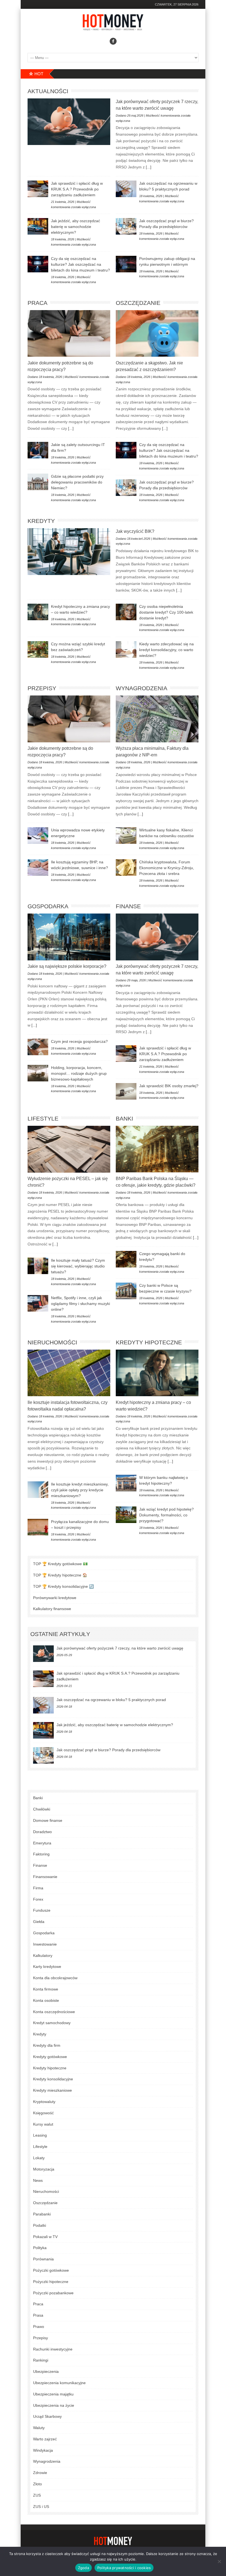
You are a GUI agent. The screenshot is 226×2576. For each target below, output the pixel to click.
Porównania (43, 2259)
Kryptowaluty (44, 2102)
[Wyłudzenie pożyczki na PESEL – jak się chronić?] (69, 1149)
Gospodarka (48, 906)
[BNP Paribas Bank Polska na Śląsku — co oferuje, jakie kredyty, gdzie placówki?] (157, 1149)
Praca (37, 303)
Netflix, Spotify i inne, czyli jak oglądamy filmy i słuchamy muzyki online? (80, 1304)
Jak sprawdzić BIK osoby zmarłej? (169, 1086)
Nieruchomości (52, 1342)
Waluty (39, 2428)
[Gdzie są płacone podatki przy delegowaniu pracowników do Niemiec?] (38, 482)
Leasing (40, 2135)
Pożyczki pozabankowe (53, 2293)
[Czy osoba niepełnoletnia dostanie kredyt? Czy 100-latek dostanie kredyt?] (126, 612)
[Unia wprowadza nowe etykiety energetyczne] (38, 836)
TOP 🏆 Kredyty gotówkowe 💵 (60, 1564)
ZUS (37, 2495)
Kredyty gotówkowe (50, 2057)
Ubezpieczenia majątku (53, 2394)
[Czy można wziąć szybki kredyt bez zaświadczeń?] (38, 649)
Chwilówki (42, 1809)
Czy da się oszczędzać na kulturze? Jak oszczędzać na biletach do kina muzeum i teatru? (80, 264)
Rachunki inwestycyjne (53, 2349)
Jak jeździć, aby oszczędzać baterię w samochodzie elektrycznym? (76, 227)
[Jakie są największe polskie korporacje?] (69, 937)
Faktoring (41, 1854)
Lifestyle (43, 1118)
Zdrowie (40, 2473)
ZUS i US (41, 2507)
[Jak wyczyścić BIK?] (69, 552)
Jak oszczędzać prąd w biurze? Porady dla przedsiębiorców (108, 1750)
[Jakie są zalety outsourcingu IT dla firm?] (38, 450)
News (38, 2180)
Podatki (40, 2225)
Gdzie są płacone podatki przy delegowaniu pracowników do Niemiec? (77, 482)
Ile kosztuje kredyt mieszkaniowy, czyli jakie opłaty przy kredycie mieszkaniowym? (80, 1490)
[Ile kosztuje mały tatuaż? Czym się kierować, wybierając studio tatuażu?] (38, 1266)
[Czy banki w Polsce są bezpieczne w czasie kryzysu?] (126, 1291)
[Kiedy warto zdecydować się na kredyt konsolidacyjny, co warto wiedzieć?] (126, 649)
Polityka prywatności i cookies (124, 2568)
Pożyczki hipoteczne (51, 2282)
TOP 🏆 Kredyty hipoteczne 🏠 (60, 1575)
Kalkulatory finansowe (52, 1609)
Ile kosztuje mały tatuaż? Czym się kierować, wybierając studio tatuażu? (78, 1266)
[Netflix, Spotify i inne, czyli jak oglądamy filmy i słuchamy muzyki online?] (38, 1303)
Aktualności (48, 91)
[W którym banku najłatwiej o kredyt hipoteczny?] (126, 1483)
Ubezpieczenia (46, 2371)
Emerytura (42, 1843)
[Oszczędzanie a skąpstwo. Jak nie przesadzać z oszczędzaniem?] (157, 333)
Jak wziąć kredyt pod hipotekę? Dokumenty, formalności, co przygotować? (166, 1515)
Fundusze (42, 1910)
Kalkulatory (43, 1955)
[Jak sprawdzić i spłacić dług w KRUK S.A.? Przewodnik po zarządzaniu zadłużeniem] (38, 189)
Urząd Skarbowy (47, 2416)
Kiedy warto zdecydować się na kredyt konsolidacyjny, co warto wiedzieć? (166, 650)
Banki (124, 1118)
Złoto (37, 2484)
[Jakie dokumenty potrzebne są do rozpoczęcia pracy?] (69, 333)
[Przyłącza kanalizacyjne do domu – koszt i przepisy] (38, 1527)
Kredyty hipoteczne (149, 1342)
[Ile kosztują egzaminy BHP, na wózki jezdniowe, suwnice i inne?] (38, 867)
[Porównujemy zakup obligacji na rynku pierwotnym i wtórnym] (126, 264)
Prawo (39, 2327)
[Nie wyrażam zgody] (219, 2561)
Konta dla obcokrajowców (55, 1978)
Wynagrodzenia (142, 688)
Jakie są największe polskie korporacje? (67, 966)
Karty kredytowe (47, 1967)
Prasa (38, 2315)
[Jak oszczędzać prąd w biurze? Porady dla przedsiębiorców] (126, 226)
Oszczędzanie (138, 303)
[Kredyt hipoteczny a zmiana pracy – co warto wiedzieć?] (38, 612)
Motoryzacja (44, 2169)
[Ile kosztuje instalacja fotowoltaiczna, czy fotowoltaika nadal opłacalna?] (69, 1373)
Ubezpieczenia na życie (54, 2405)
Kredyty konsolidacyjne (53, 2079)
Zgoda (84, 2568)
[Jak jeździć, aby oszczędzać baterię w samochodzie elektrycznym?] (38, 226)
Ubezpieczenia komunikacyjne (59, 2383)
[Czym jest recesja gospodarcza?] (38, 1047)
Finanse (128, 906)
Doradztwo (42, 1832)
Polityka (40, 2248)
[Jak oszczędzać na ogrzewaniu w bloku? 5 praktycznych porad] (126, 189)
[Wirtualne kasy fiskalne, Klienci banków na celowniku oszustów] (126, 836)
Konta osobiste (46, 2000)
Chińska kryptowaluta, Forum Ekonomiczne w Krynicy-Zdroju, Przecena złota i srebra (167, 868)
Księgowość (43, 2113)
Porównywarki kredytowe (55, 1598)
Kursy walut (43, 2124)
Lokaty (39, 2158)
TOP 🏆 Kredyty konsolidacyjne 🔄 (63, 1586)
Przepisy (42, 688)
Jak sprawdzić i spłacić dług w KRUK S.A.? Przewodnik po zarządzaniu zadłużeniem (77, 189)
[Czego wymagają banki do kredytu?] (126, 1259)
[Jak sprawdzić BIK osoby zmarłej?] (126, 1091)
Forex (38, 1899)
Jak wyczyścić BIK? (135, 531)
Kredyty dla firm (47, 2045)
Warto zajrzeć (45, 2439)
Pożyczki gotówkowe (51, 2270)
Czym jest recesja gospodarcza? (79, 1041)
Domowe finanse (48, 1820)
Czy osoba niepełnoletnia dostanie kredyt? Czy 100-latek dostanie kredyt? (166, 612)
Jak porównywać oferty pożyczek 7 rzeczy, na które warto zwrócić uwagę (120, 1648)
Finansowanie (45, 1877)
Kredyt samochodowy (52, 2023)
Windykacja (43, 2450)
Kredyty (41, 521)
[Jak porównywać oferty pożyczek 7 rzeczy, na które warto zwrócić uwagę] (69, 122)
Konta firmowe (46, 1989)
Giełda (39, 1922)
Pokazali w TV (45, 2237)
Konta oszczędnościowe (54, 2012)
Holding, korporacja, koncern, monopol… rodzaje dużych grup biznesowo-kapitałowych (79, 1073)
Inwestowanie (45, 1944)
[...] (148, 167)
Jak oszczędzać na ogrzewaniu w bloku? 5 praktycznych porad (111, 1700)
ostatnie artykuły (60, 1634)
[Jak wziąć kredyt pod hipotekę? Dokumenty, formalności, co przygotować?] (126, 1515)
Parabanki (42, 2214)
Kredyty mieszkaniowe (53, 2090)
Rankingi (41, 2360)
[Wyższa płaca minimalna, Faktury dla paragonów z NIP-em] (157, 719)
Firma (38, 1888)
